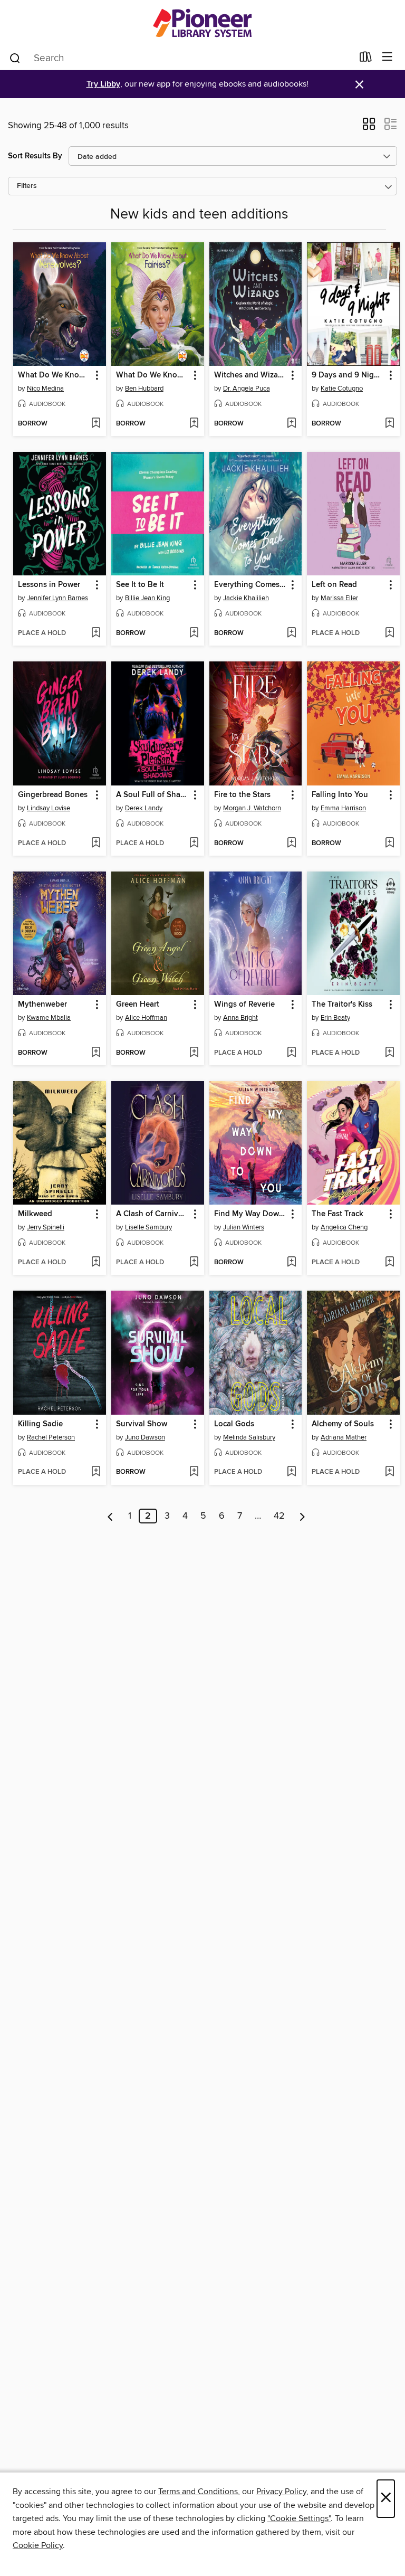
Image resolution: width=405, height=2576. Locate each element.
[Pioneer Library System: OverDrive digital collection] (202, 22)
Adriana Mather (344, 1437)
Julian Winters (244, 1227)
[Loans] (366, 59)
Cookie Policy (38, 2545)
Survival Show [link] (142, 1424)
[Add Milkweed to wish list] (96, 1263)
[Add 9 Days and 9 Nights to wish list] (389, 424)
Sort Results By (35, 156)
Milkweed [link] (35, 1214)
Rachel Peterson (51, 1437)
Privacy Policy (281, 2492)
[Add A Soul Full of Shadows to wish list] (194, 844)
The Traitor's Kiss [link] (342, 1005)
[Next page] (302, 1516)
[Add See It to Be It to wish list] (194, 633)
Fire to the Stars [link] (242, 795)
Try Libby (103, 84)
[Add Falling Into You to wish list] (389, 844)
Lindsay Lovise (49, 808)
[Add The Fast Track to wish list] (389, 1263)
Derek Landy (144, 808)
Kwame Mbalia (49, 1018)
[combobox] (181, 58)
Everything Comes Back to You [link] (251, 585)
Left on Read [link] (334, 585)
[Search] (15, 58)
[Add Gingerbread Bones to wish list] (96, 844)
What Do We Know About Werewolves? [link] (55, 375)
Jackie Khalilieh (246, 598)
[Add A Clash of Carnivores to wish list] (194, 1263)
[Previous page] (110, 1516)
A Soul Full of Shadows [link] (153, 795)
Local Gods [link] (234, 1424)
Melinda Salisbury (249, 1437)
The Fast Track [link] (337, 1214)
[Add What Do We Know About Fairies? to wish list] (194, 424)
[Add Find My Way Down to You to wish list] (291, 1263)
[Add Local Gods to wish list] (291, 1472)
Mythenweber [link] (42, 1005)
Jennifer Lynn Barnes (57, 598)
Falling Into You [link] (340, 795)
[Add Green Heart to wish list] (194, 1053)
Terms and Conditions (198, 2492)
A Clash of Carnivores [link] (153, 1214)
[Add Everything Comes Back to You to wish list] (291, 633)
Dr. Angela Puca (247, 389)
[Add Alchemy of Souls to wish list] (389, 1472)
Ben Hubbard (144, 389)
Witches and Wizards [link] (251, 375)
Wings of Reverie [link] (244, 1005)
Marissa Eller (339, 598)
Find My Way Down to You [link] (251, 1214)
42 (279, 1516)
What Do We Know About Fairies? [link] (153, 375)
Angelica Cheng (344, 1227)
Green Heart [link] (138, 1005)
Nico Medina (45, 389)
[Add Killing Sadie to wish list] (96, 1472)
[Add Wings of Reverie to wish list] (291, 1053)
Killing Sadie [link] (40, 1424)
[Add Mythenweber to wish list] (96, 1053)
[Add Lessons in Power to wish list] (96, 633)
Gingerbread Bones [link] (53, 795)
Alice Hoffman (146, 1018)
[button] (369, 127)
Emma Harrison (343, 808)
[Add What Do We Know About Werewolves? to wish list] (96, 424)
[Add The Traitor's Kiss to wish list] (389, 1053)
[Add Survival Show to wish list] (194, 1472)
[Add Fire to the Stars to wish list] (291, 844)
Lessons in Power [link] (49, 585)
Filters (27, 186)
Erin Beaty (335, 1018)
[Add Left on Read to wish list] (389, 633)
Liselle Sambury (148, 1227)
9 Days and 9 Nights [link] (348, 375)
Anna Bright (240, 1018)
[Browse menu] (387, 57)
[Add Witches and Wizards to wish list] (291, 424)
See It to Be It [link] (140, 585)
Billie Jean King (147, 598)
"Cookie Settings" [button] (299, 2518)
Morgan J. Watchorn (252, 808)
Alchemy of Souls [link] (343, 1424)
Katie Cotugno (342, 389)
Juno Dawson (145, 1437)
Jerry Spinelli (46, 1227)
